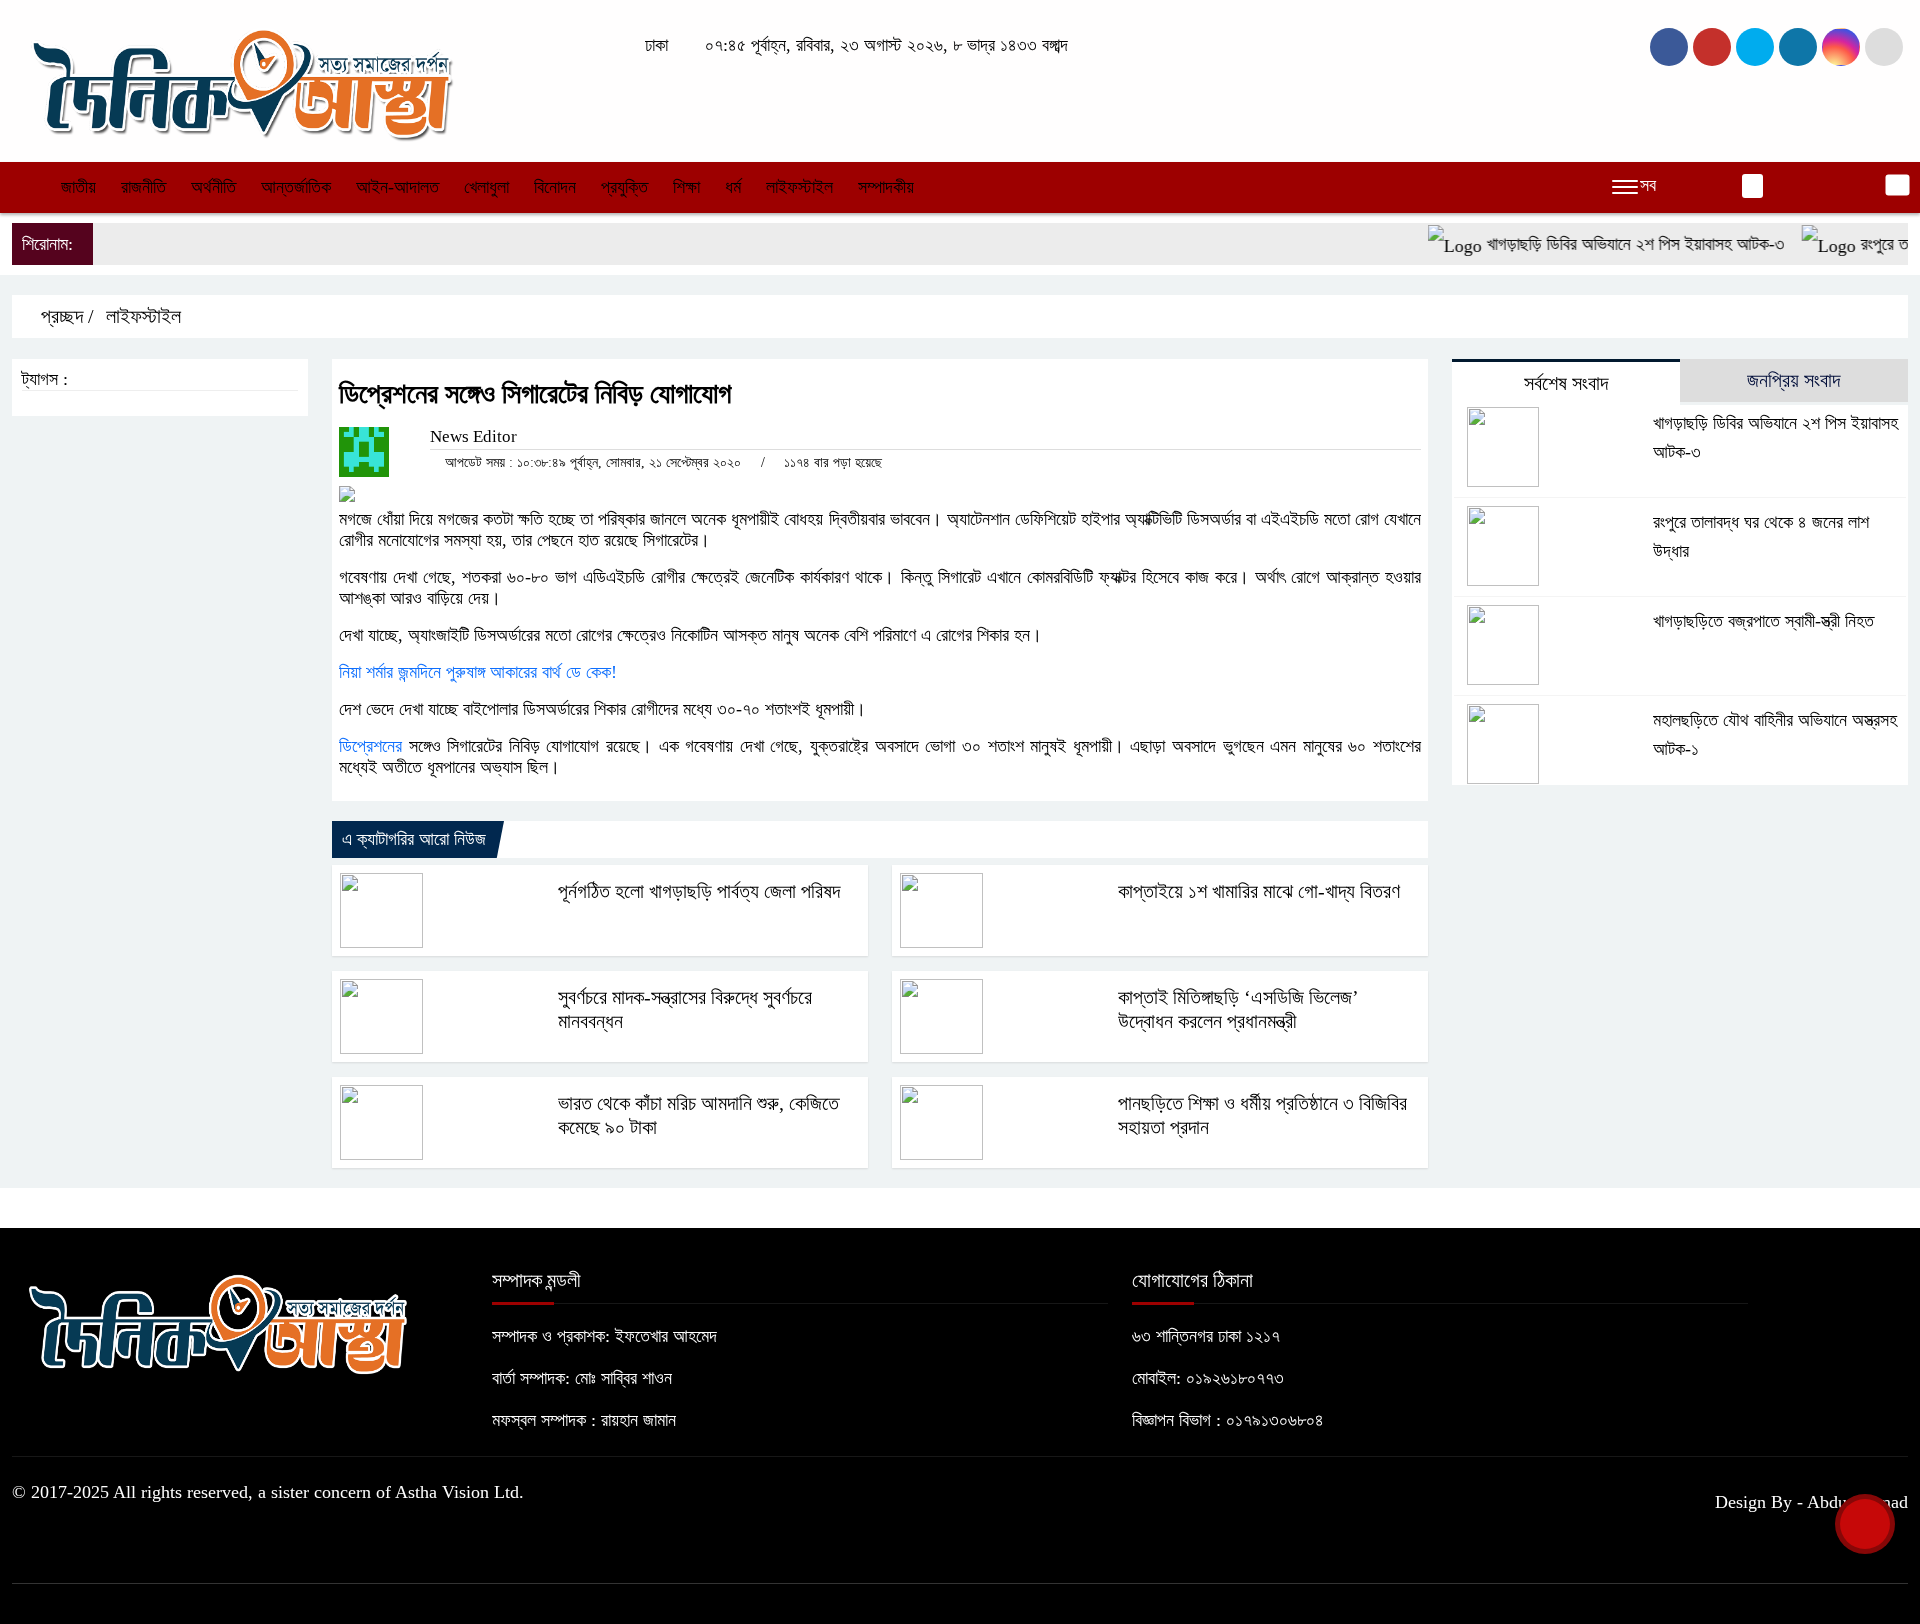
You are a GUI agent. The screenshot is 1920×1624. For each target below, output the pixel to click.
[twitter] (1712, 47)
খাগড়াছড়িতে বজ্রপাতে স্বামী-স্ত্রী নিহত (1763, 621)
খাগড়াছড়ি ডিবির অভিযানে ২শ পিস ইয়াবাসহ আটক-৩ (1609, 244)
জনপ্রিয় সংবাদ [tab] (1793, 380)
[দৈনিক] (240, 79)
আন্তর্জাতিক (296, 187)
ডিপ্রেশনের (370, 746)
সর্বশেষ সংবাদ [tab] (1566, 383)
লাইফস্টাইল (799, 187)
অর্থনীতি (213, 187)
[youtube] (1841, 47)
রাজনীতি (143, 187)
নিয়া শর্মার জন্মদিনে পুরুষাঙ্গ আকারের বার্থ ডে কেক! (478, 672)
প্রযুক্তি (624, 187)
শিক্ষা (686, 187)
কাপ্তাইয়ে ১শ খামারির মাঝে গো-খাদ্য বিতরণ (1259, 891)
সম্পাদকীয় (886, 187)
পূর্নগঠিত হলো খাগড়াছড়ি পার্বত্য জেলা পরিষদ (699, 891)
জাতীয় (78, 187)
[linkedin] (1798, 47)
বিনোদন (555, 187)
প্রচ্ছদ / (65, 316)
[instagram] (1755, 47)
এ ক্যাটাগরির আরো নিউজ (414, 839)
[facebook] (1669, 47)
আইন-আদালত (397, 187)
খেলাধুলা (486, 187)
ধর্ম (733, 187)
